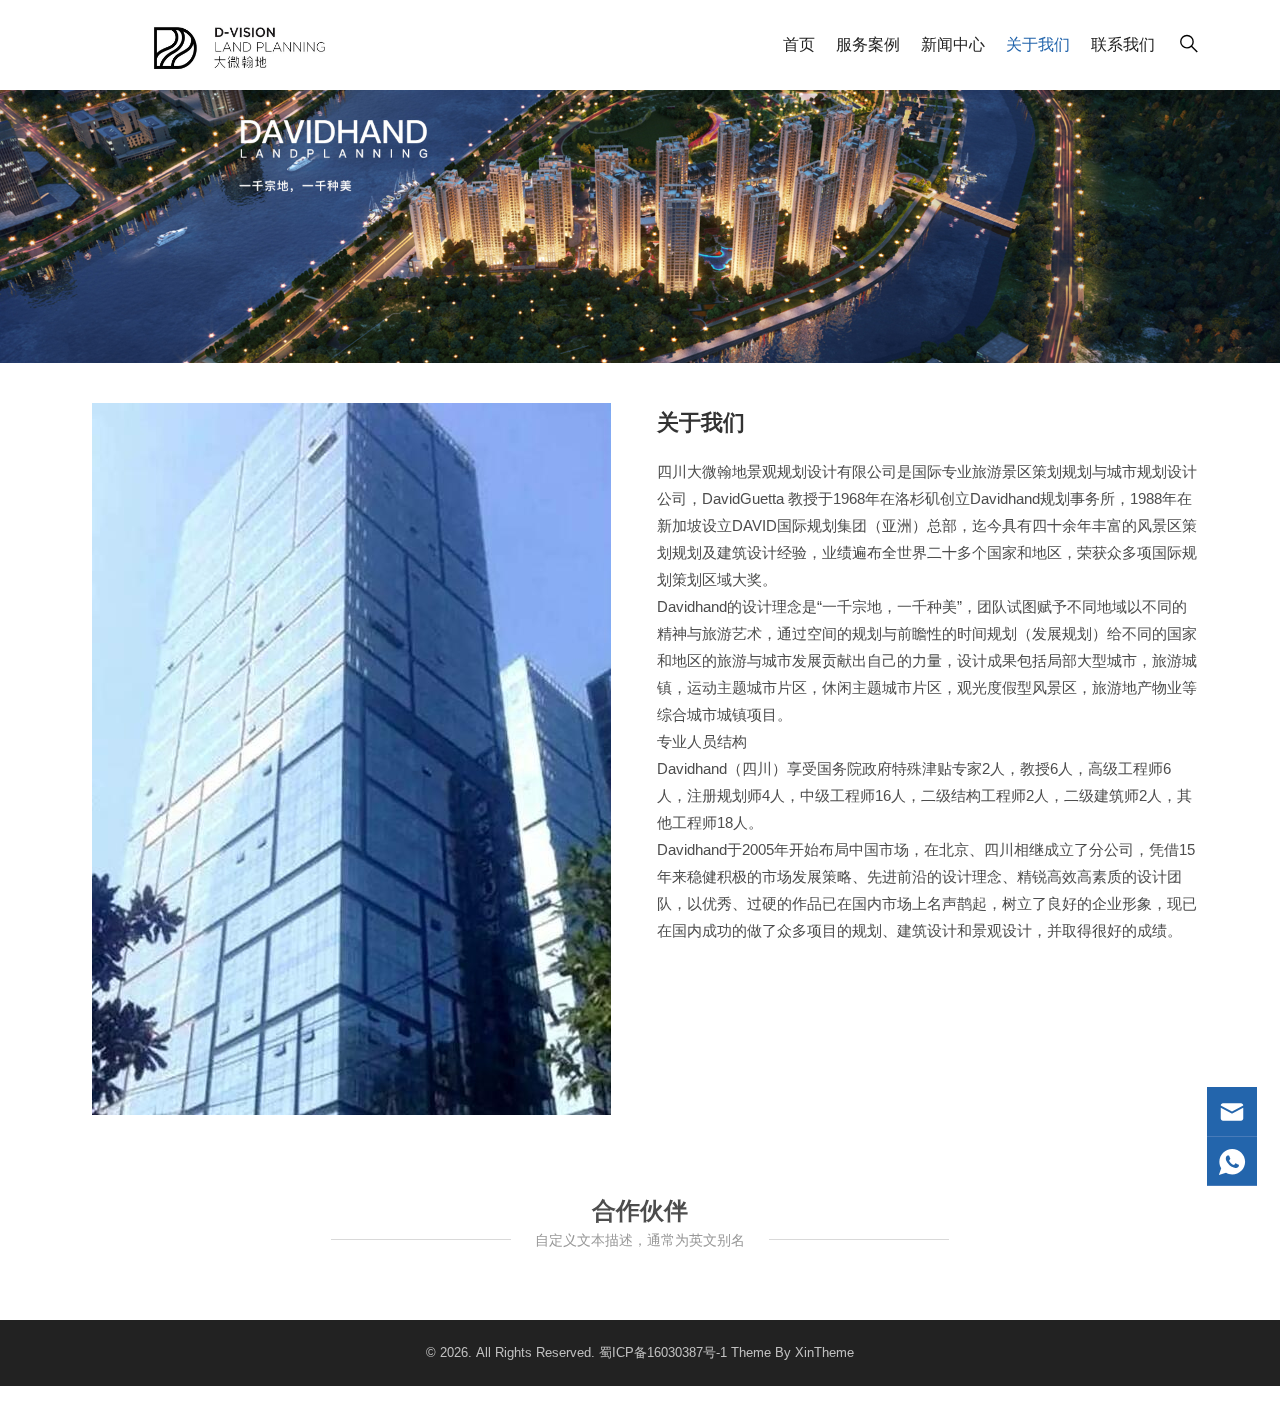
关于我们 (1038, 44)
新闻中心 (953, 44)
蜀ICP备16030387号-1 (663, 1352)
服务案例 (868, 44)
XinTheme (824, 1352)
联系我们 (1123, 44)
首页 (799, 44)
